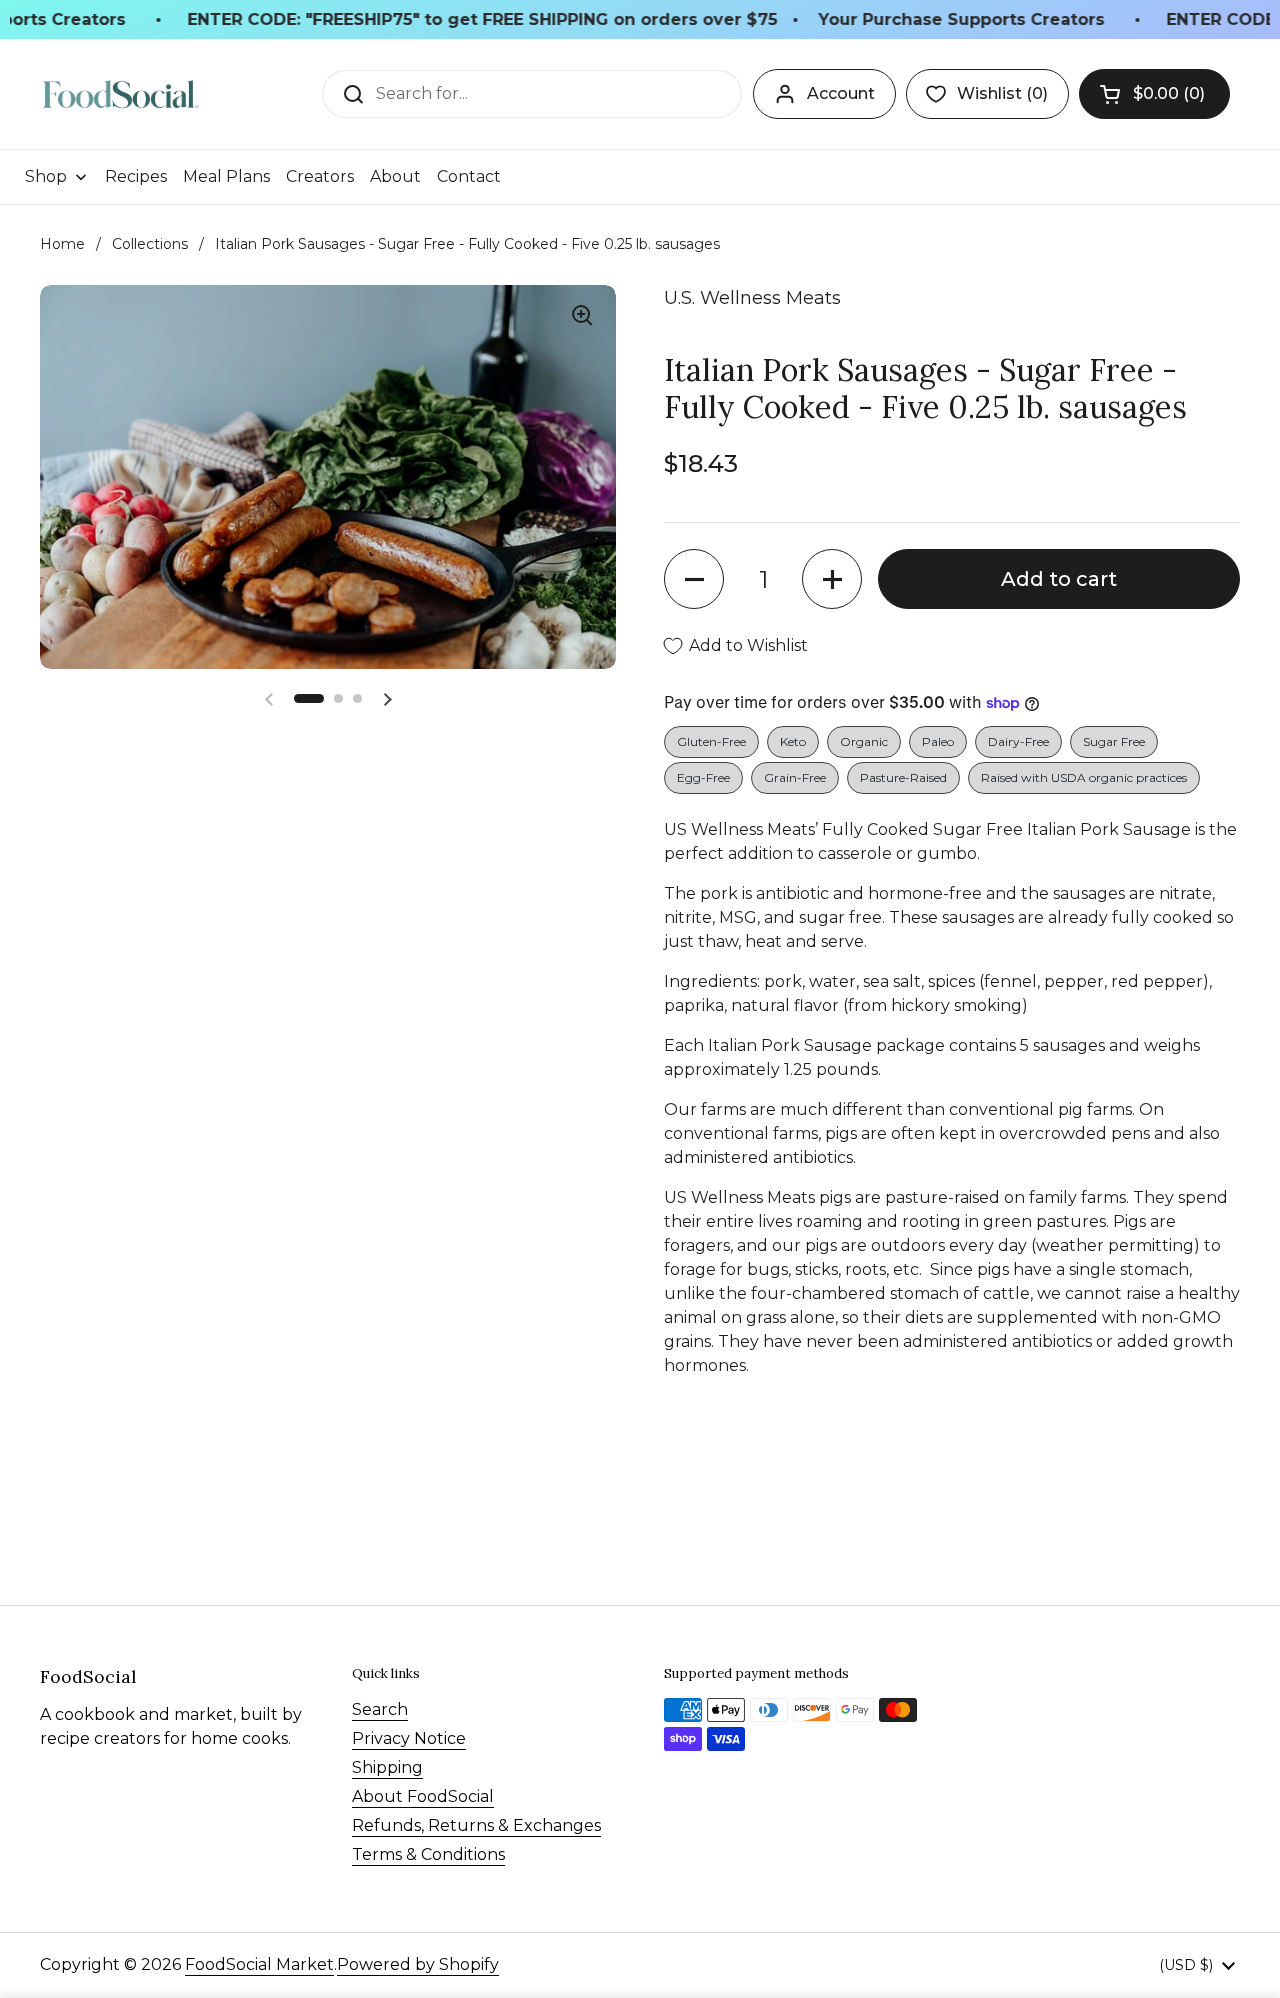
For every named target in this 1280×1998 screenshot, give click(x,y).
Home (62, 244)
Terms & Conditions (428, 1854)
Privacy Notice (409, 1738)
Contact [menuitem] (469, 176)
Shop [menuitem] (46, 176)
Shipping (387, 1767)
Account (841, 93)
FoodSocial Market (259, 1964)
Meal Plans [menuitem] (226, 176)
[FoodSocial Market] (120, 94)
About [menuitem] (395, 176)
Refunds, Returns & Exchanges (476, 1825)
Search (380, 1709)
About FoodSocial (423, 1796)
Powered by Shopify (418, 1964)
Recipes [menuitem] (136, 176)
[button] (1154, 94)
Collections (150, 244)
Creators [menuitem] (320, 176)
